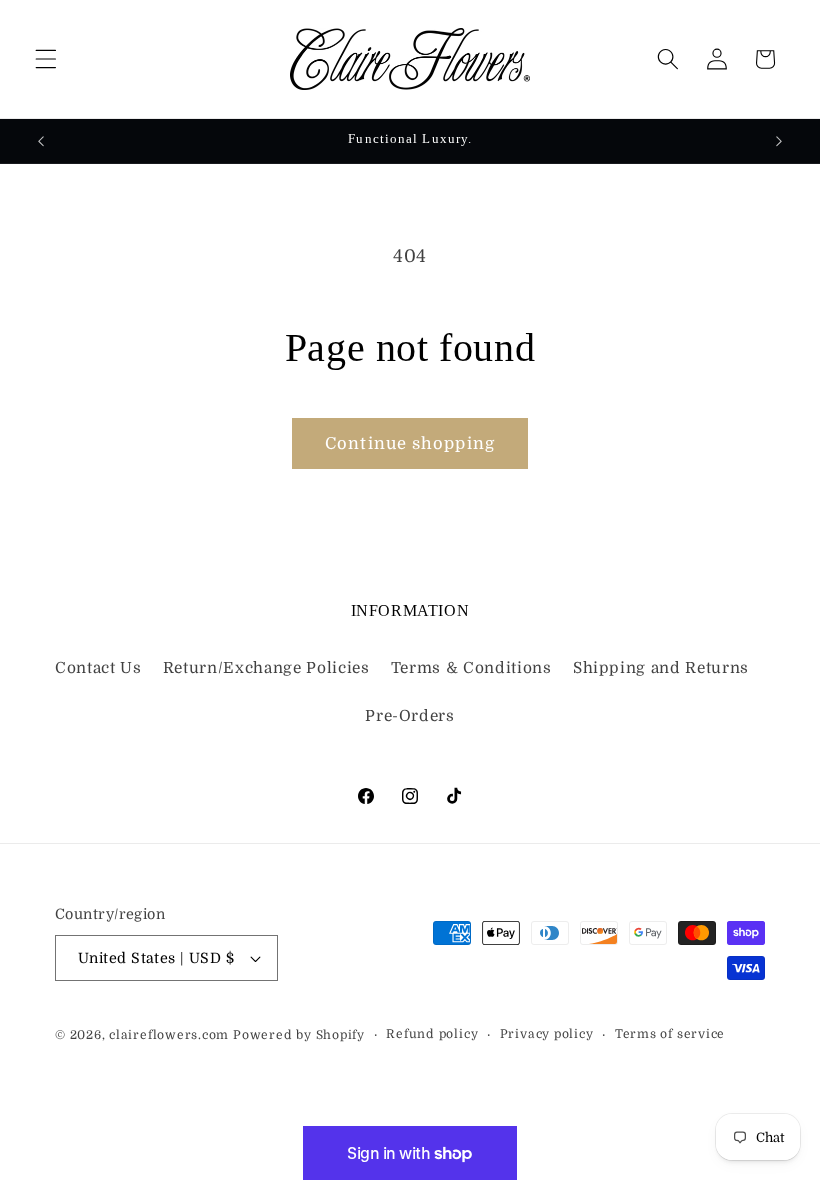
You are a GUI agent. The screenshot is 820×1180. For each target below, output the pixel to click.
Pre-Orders (410, 716)
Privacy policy (547, 1034)
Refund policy (432, 1034)
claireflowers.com (169, 1035)
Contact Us (98, 668)
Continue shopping (410, 443)
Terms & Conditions (471, 668)
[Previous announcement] (41, 141)
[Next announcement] (779, 141)
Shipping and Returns (661, 668)
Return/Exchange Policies (266, 668)
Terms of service (670, 1034)
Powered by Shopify (299, 1035)
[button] (46, 59)
